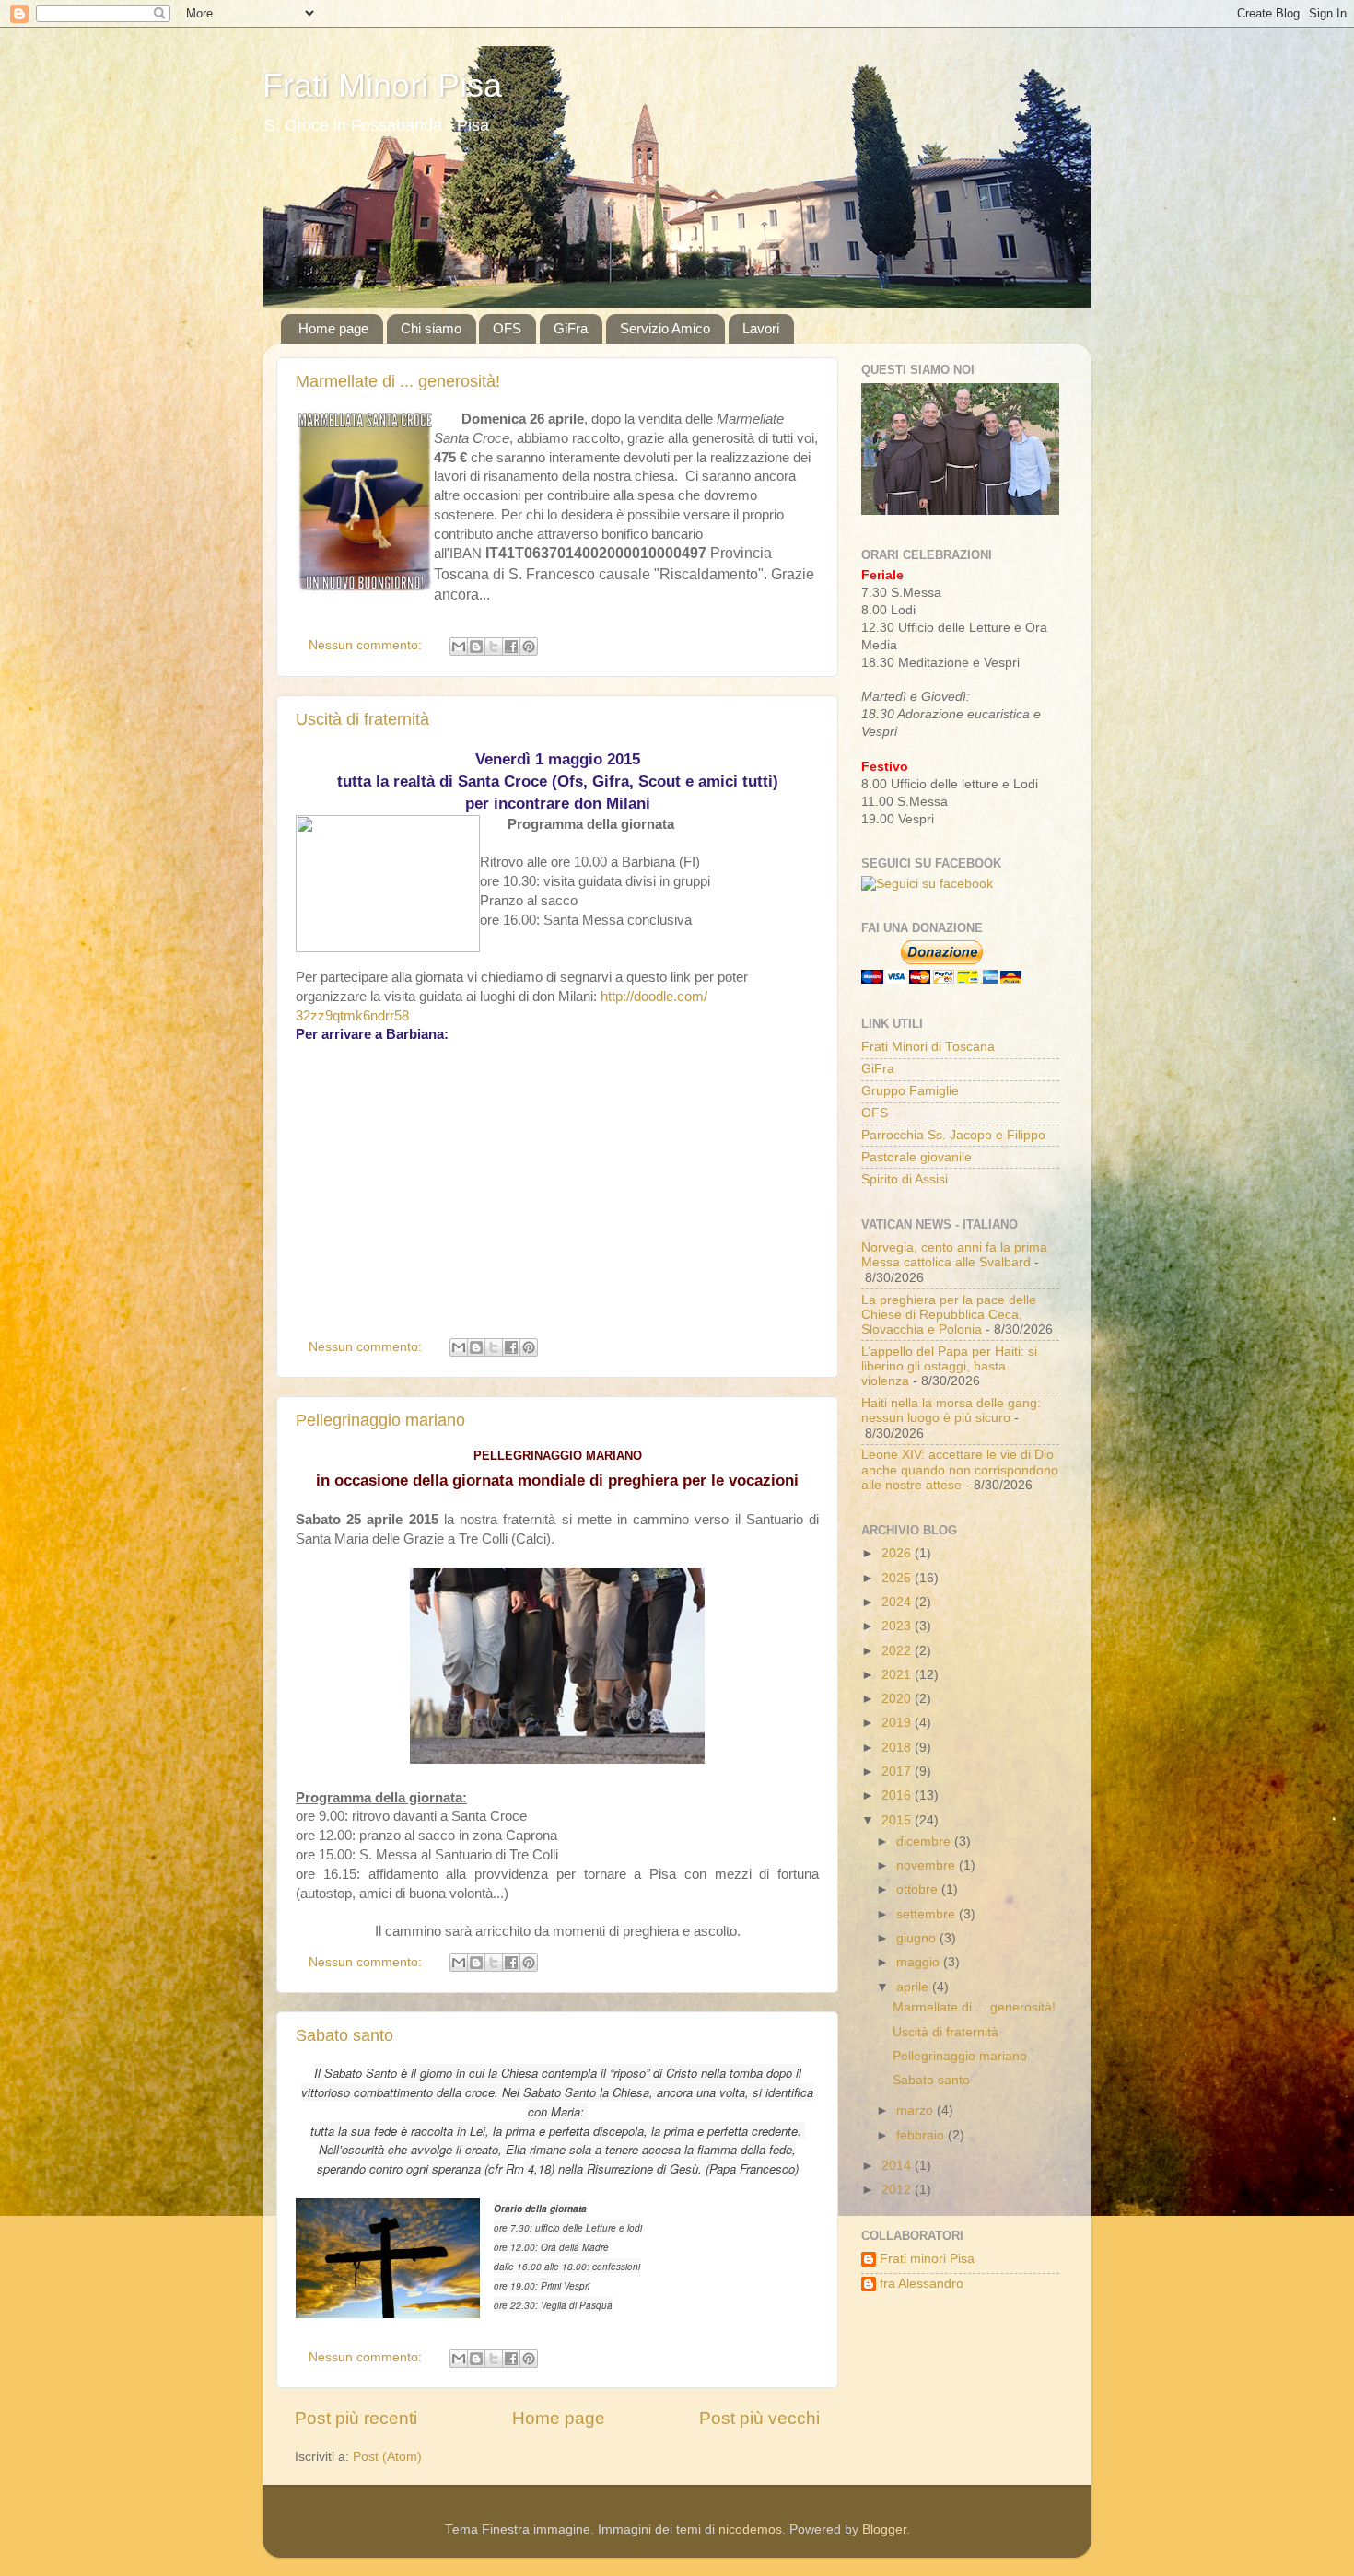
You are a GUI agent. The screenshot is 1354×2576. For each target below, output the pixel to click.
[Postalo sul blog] (476, 647)
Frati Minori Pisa (382, 85)
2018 (898, 1748)
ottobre (919, 1889)
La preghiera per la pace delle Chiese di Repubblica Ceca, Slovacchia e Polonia (949, 1315)
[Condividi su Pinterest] (529, 647)
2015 (898, 1820)
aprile (914, 1987)
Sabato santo (344, 2035)
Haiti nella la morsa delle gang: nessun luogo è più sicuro (951, 1410)
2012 (898, 2190)
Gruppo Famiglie (910, 1091)
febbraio (922, 2135)
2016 (898, 1795)
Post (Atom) (387, 2457)
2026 (898, 1553)
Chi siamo (431, 328)
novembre (928, 1865)
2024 (898, 1602)
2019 (898, 1723)
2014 (898, 2166)
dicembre (925, 1842)
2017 (898, 1772)
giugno (918, 1938)
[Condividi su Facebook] (511, 647)
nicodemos (750, 2529)
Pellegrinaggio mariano (380, 1420)
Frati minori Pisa (927, 2259)
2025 (898, 1578)
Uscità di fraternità (362, 719)
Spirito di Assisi (905, 1179)
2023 (898, 1626)
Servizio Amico (665, 328)
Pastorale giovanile (916, 1157)
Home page (333, 328)
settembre (928, 1914)
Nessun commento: (367, 645)
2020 (898, 1699)
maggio (920, 1962)
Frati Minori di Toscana (928, 1047)
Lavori (761, 328)
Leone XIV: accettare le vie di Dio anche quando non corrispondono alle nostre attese (960, 1469)
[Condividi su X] (494, 647)
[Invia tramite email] (459, 647)
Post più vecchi (759, 2418)
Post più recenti (356, 2418)
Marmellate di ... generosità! (398, 381)
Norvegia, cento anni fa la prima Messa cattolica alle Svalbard (954, 1255)
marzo (916, 2110)
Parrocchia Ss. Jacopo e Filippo (953, 1135)
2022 (898, 1651)
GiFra (571, 328)
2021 (898, 1675)
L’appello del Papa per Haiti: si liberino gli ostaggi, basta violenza (949, 1366)
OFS (507, 328)
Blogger (884, 2529)
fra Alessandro (922, 2284)
